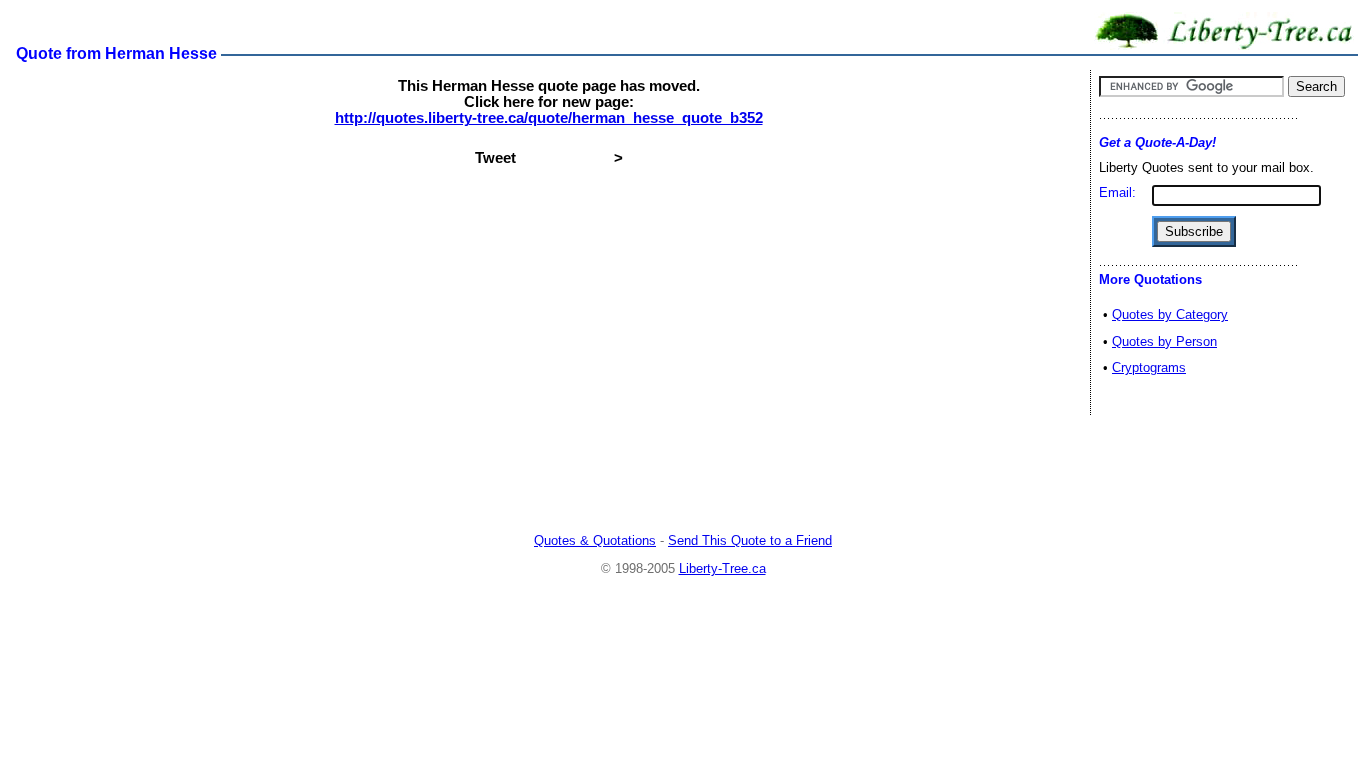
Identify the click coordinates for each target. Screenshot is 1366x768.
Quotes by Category (1170, 314)
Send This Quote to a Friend (750, 540)
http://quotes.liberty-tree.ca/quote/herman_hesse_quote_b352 (549, 118)
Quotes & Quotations (595, 540)
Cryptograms (1149, 367)
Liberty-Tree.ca (722, 568)
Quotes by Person (1164, 341)
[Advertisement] (683, 475)
